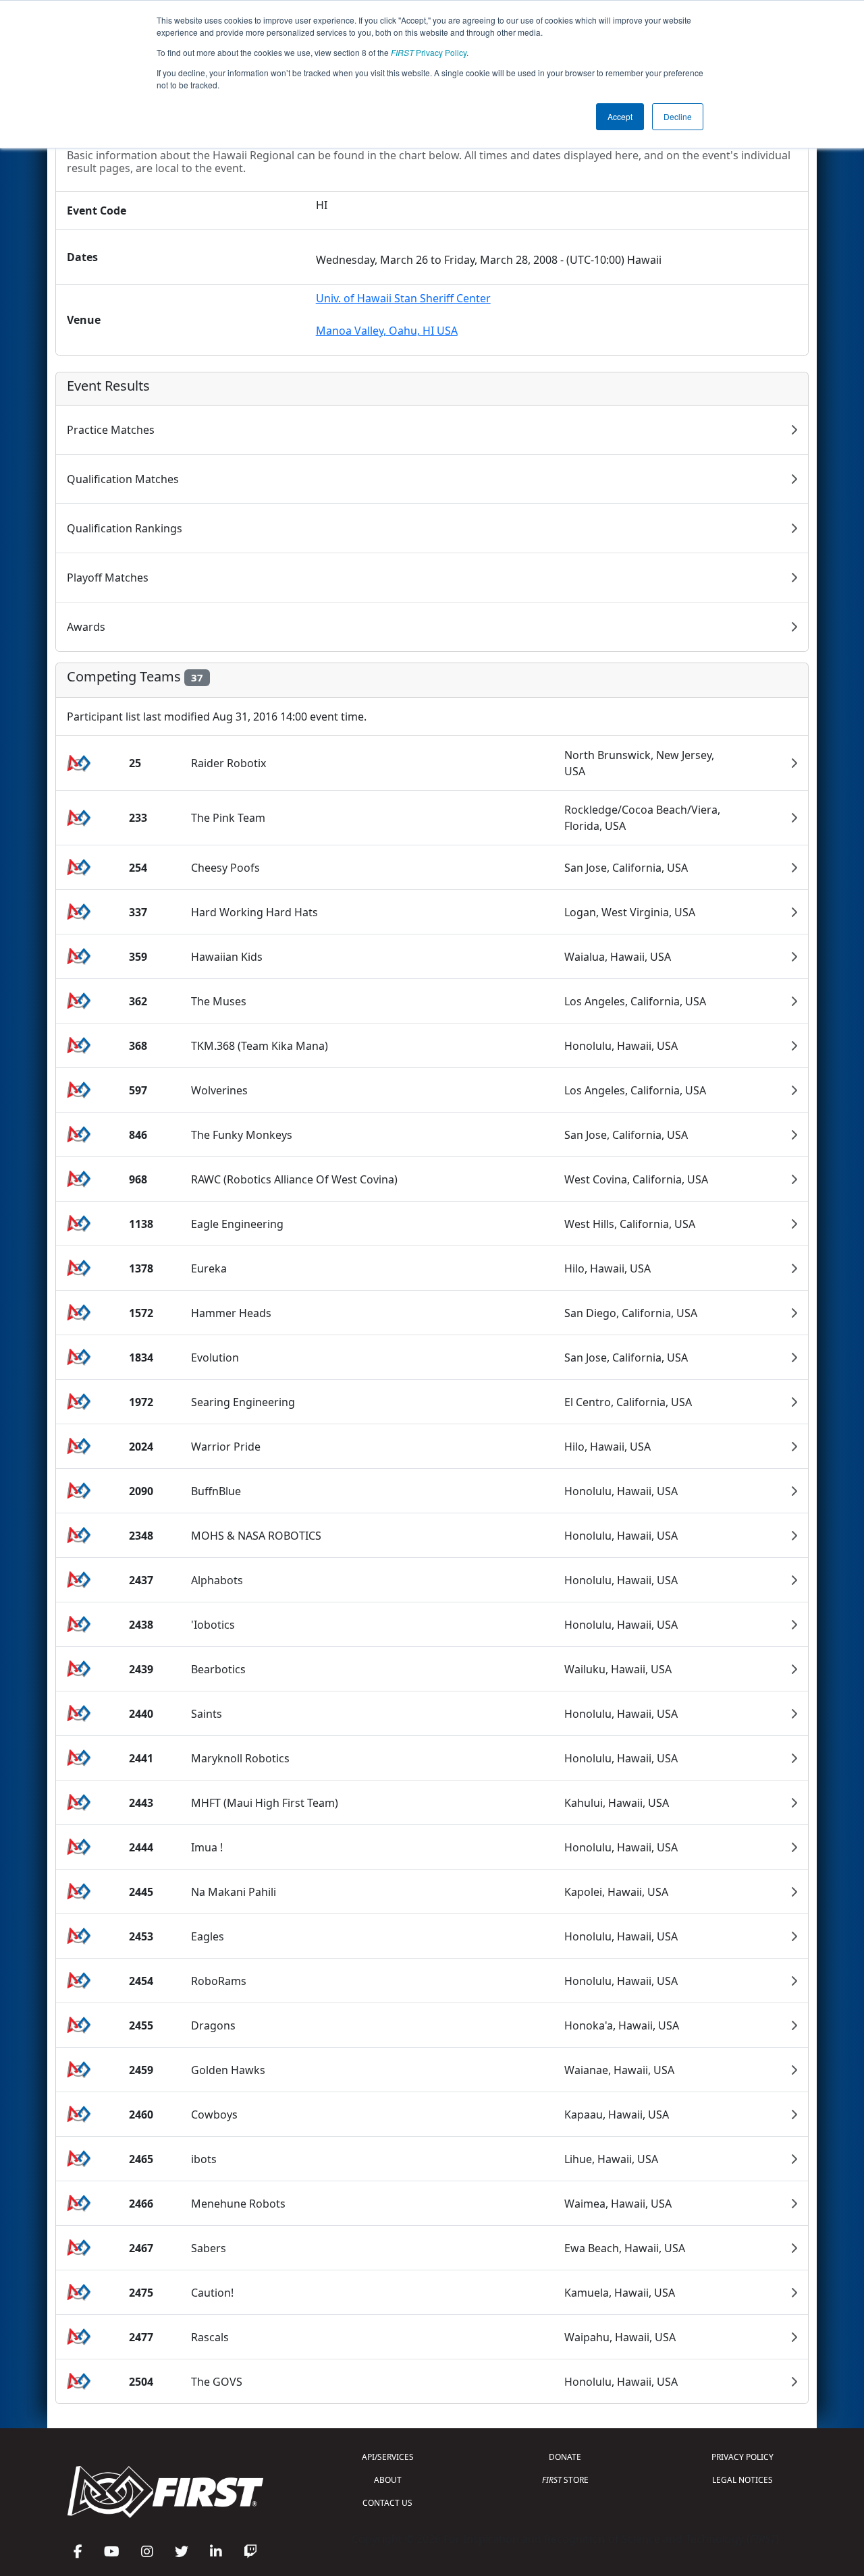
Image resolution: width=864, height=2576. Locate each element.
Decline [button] (678, 116)
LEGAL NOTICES (742, 2480)
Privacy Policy (429, 52)
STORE (565, 2480)
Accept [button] (620, 116)
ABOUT (388, 2480)
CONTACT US (387, 2503)
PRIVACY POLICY (742, 2457)
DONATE (565, 2457)
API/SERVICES (388, 2457)
